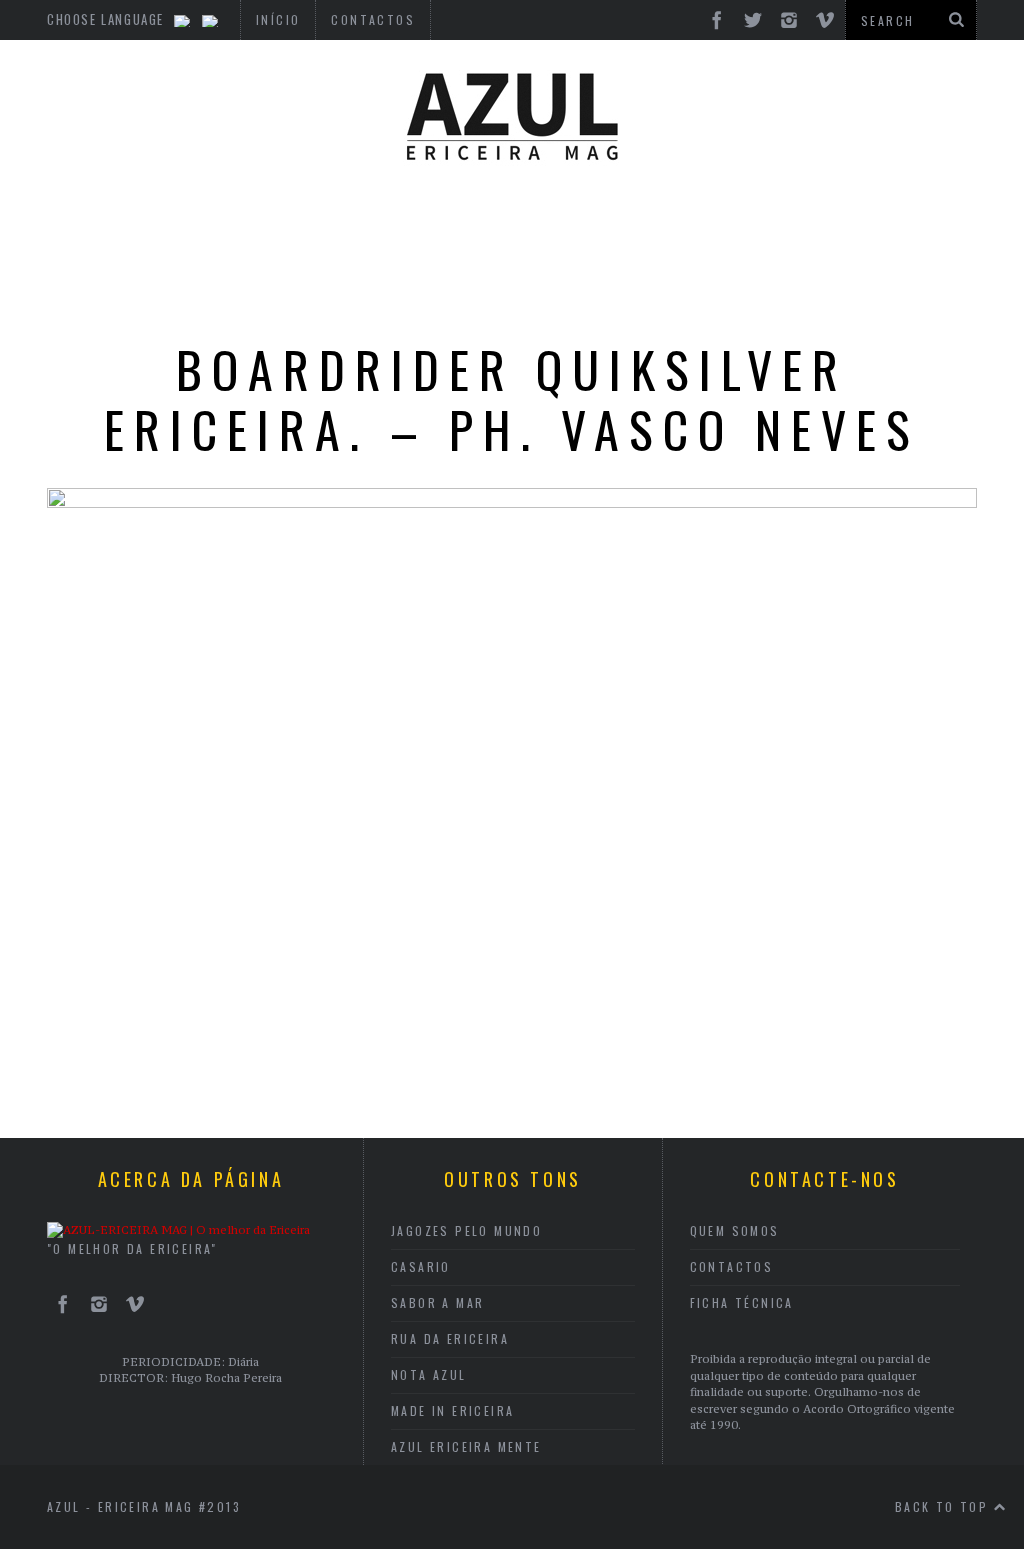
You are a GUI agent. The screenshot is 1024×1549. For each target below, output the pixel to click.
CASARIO (421, 1266)
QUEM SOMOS (735, 1230)
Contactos (732, 1266)
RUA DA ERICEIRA (450, 1338)
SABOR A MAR (437, 1302)
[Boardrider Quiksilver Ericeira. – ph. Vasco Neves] (512, 502)
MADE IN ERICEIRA (452, 1410)
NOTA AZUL (429, 1374)
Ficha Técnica (742, 1302)
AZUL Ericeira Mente (466, 1446)
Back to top (944, 1506)
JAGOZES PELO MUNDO (466, 1230)
